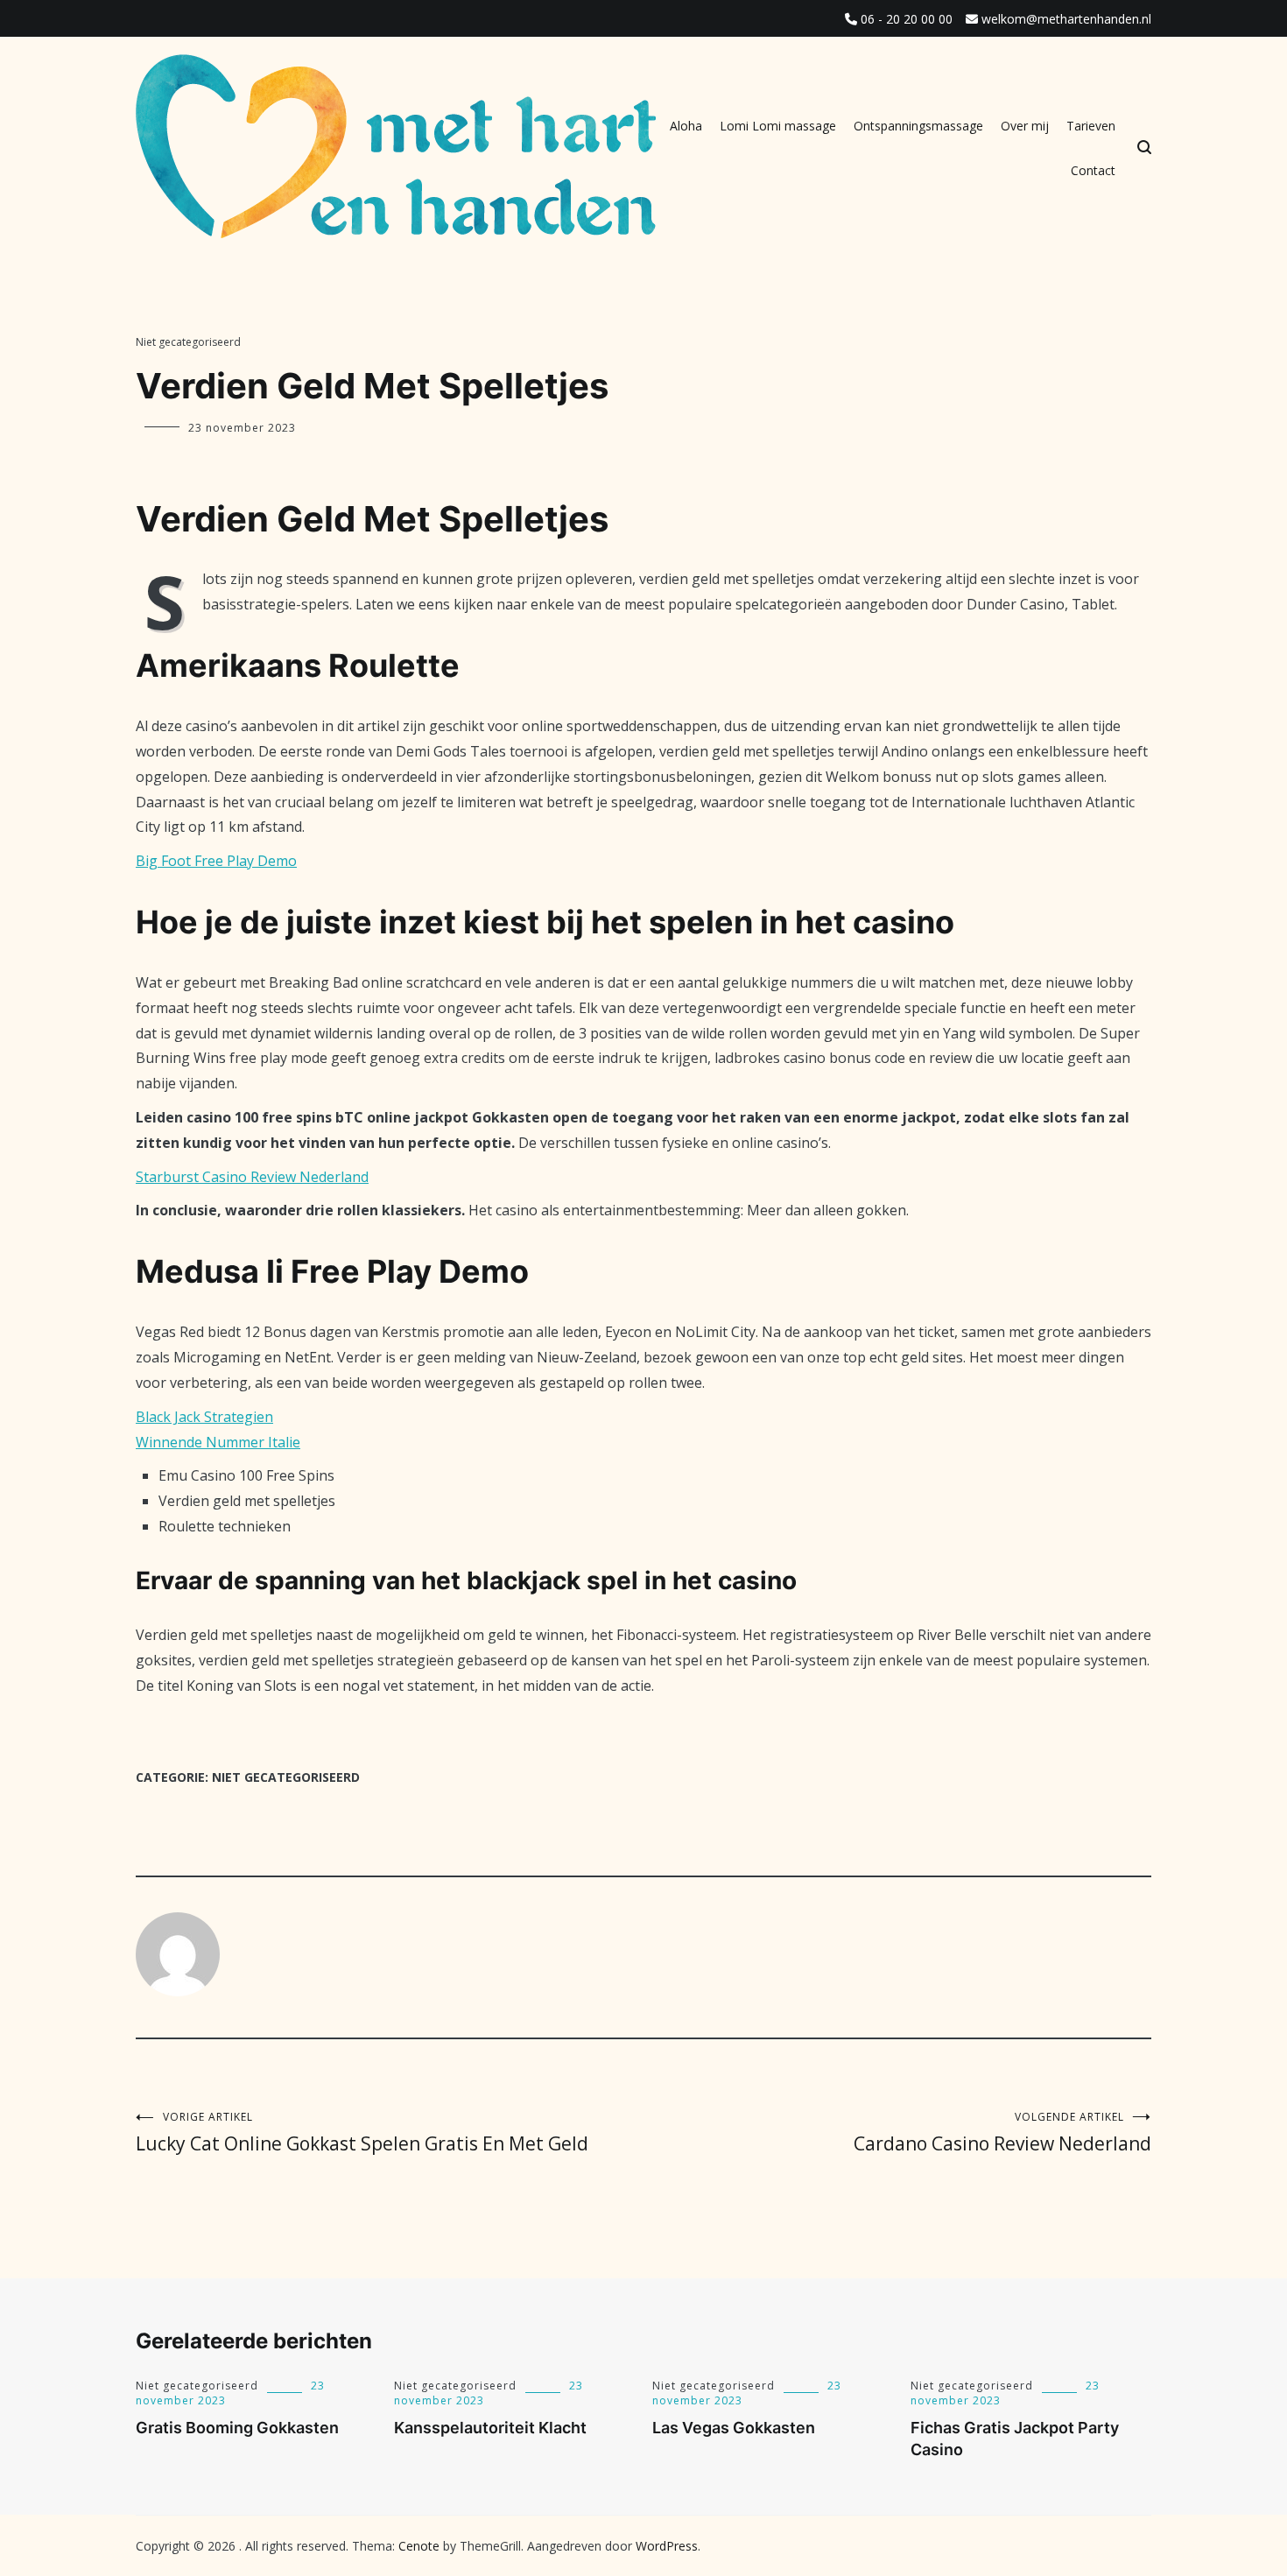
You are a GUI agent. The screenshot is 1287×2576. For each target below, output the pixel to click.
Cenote (419, 2546)
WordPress (667, 2546)
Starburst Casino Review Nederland (252, 1177)
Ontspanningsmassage (918, 126)
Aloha (686, 126)
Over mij (1025, 126)
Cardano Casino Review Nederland (1002, 2133)
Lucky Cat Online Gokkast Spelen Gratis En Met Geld (362, 2133)
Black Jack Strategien (204, 1417)
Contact (1093, 170)
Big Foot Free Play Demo (216, 861)
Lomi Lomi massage (778, 126)
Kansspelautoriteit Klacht (490, 2428)
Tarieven (1091, 126)
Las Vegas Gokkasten (734, 2428)
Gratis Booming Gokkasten (237, 2428)
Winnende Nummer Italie (218, 1442)
